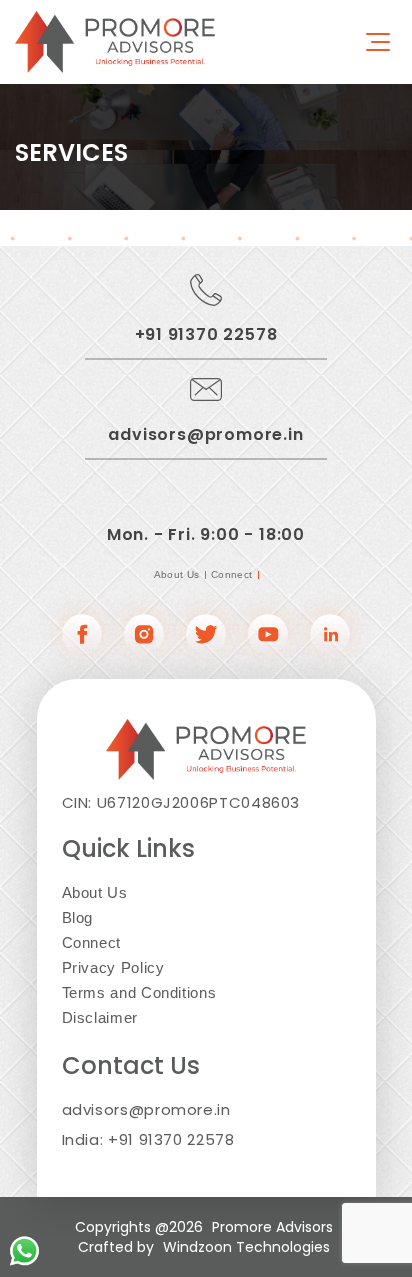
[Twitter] (206, 636)
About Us (177, 575)
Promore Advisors (272, 1227)
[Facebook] (82, 636)
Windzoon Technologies (246, 1247)
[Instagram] (144, 636)
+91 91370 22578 (206, 334)
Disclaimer (100, 1017)
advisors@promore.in (205, 434)
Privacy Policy (113, 967)
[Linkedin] (330, 636)
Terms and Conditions (139, 992)
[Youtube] (268, 636)
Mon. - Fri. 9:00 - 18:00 (206, 534)
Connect (232, 575)
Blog (78, 917)
